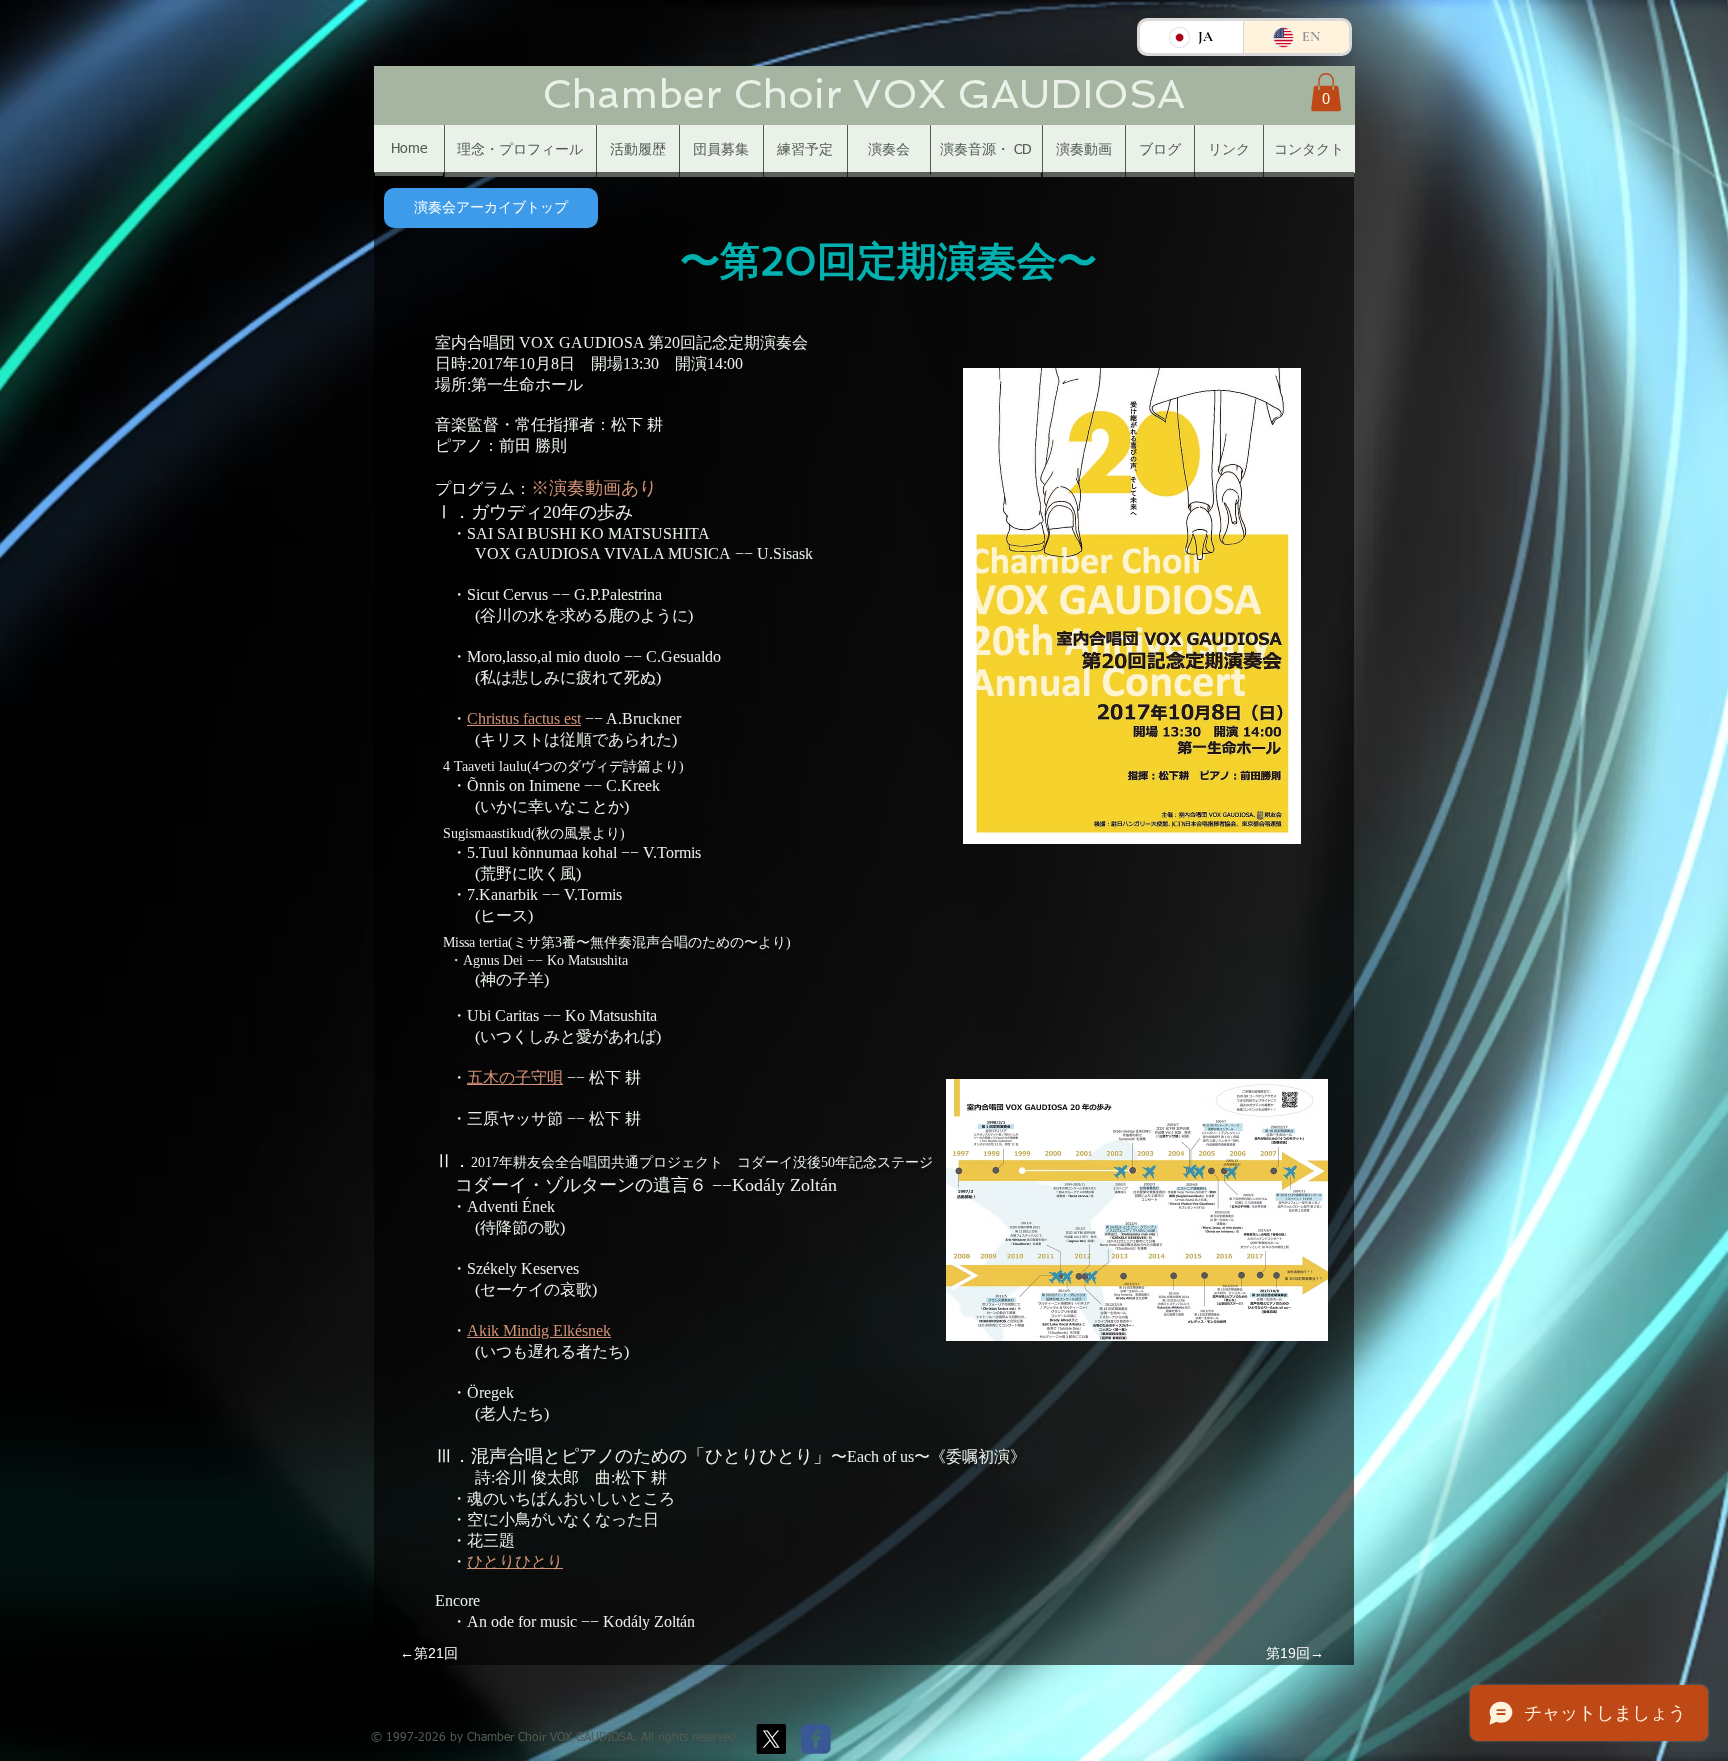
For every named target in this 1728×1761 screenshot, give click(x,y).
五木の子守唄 (515, 1077)
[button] (1326, 92)
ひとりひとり (515, 1561)
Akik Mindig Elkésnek (539, 1330)
